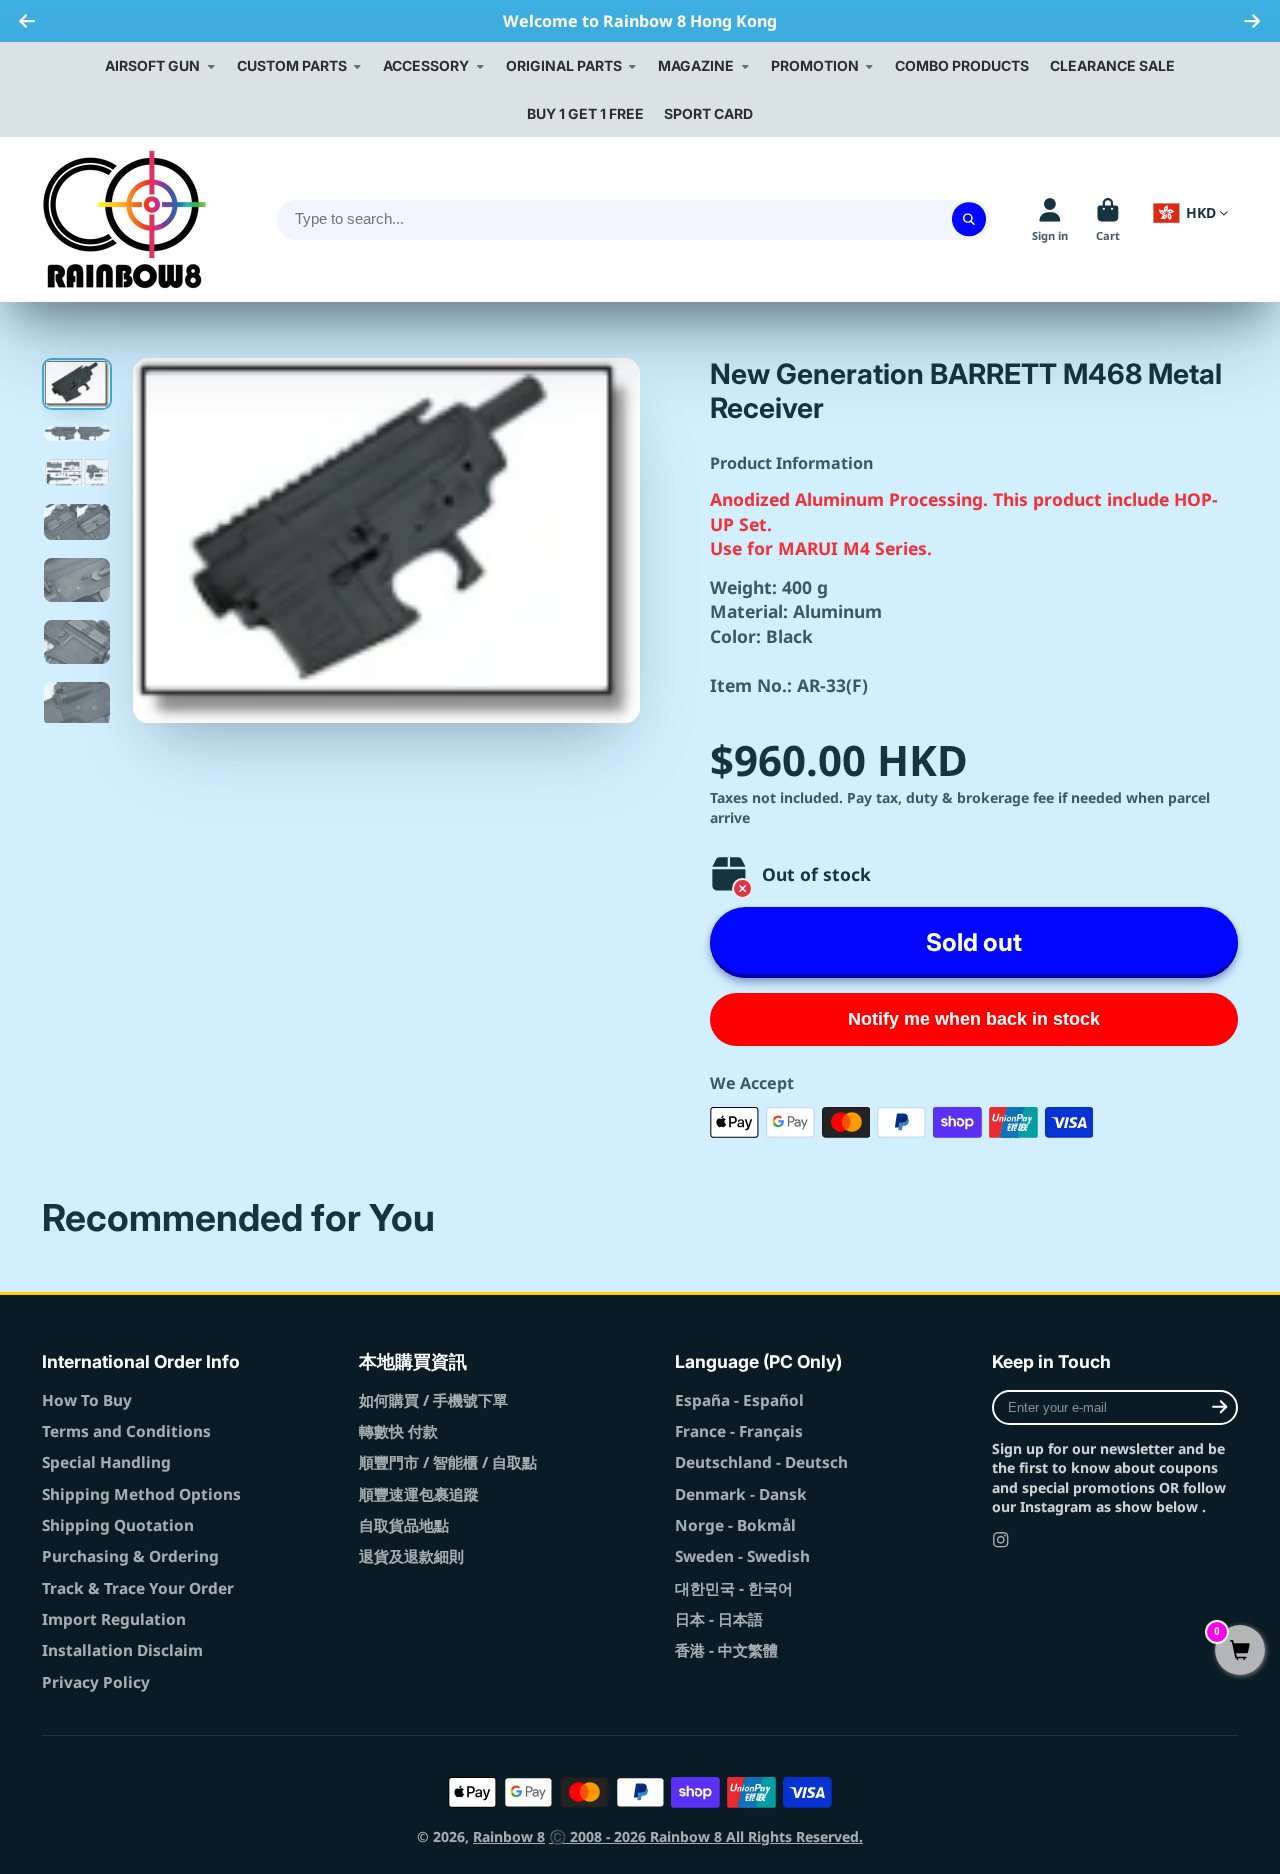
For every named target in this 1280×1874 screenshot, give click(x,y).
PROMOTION (815, 65)
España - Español (739, 1400)
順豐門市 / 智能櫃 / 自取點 (448, 1462)
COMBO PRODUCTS (962, 65)
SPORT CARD (708, 113)
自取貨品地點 (404, 1525)
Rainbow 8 (509, 1836)
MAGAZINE (696, 65)
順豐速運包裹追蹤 (419, 1494)
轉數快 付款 (398, 1431)
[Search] (969, 220)
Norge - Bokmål (735, 1525)
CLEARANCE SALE (1112, 65)
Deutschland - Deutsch (761, 1462)
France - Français (739, 1431)
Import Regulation (114, 1619)
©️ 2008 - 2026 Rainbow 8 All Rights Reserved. (706, 1836)
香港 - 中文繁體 (726, 1650)
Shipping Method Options (141, 1494)
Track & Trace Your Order (138, 1588)
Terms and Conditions (126, 1431)
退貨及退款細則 (411, 1556)
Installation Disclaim (122, 1650)
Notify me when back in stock (974, 1019)
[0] (1240, 1651)
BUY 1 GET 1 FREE (585, 113)
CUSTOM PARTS (292, 65)
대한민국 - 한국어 (734, 1588)
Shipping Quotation (118, 1525)
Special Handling (106, 1462)
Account (1050, 219)
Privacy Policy (96, 1682)
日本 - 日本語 (719, 1619)
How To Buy (87, 1400)
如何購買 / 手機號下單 (433, 1400)
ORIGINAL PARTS (564, 65)
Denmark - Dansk (741, 1494)
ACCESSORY (426, 65)
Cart (1108, 219)
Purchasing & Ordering (130, 1556)
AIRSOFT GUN (152, 65)
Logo (124, 219)
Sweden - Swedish (742, 1556)
